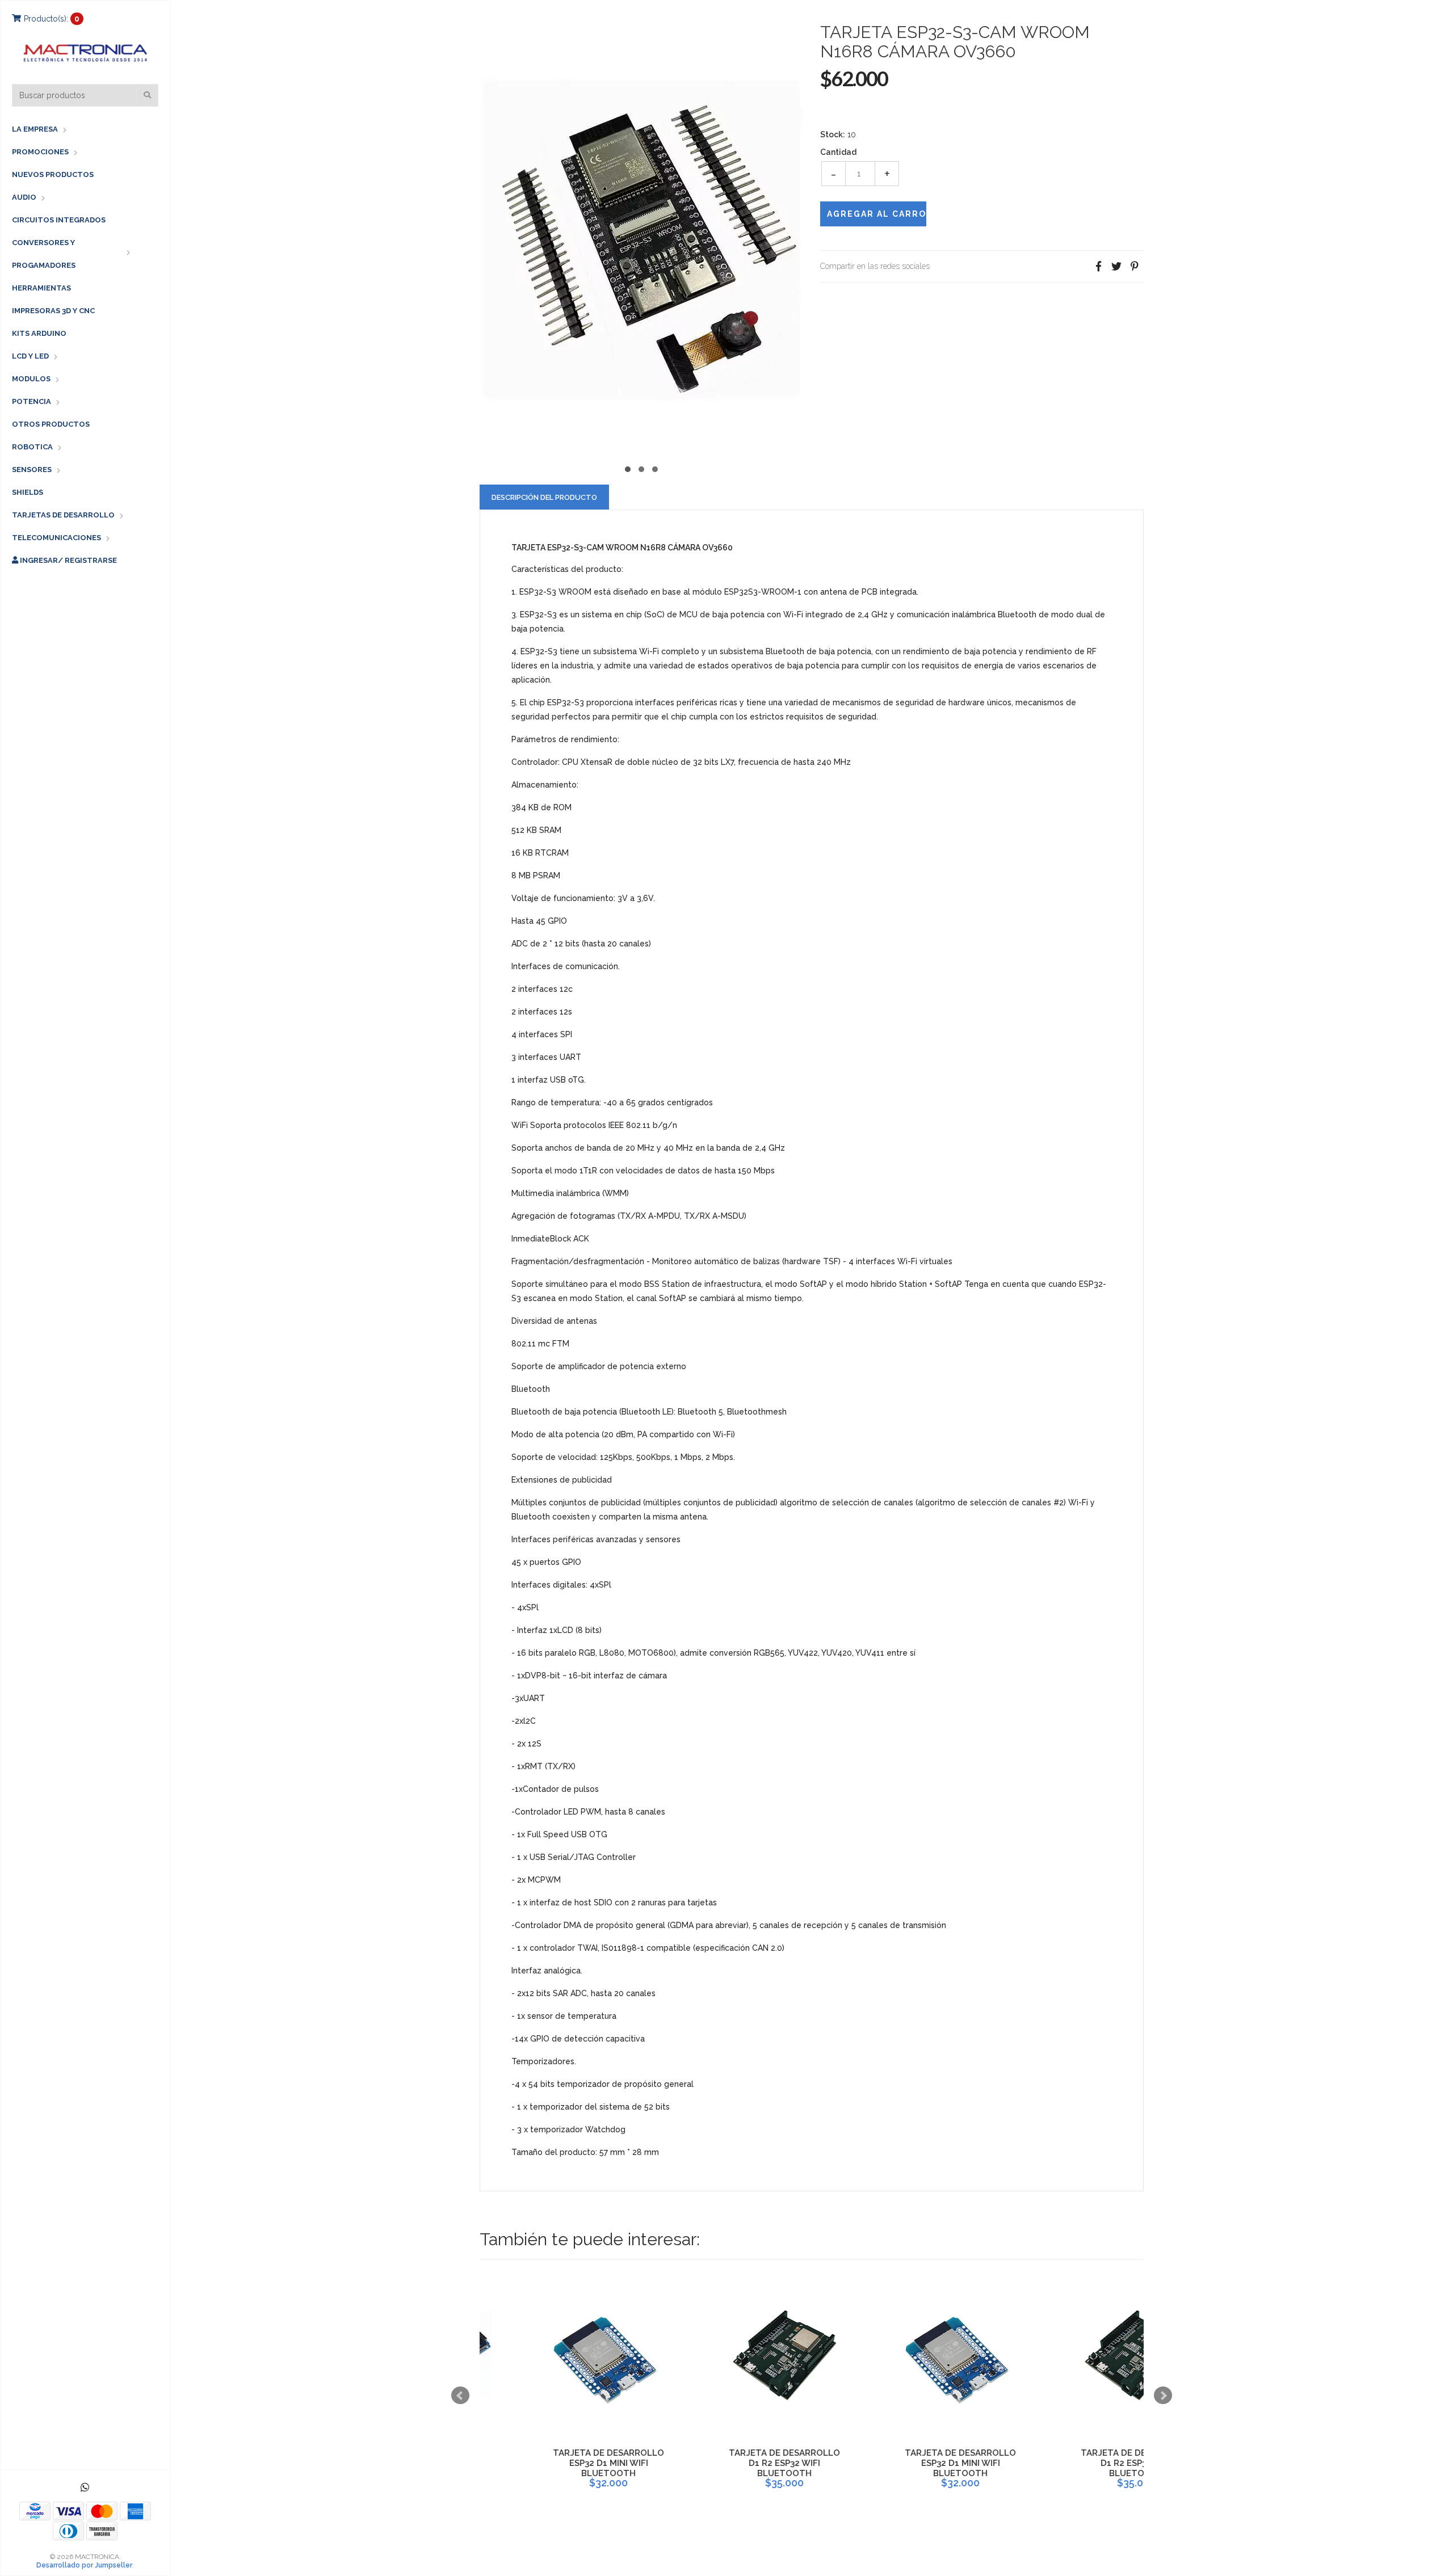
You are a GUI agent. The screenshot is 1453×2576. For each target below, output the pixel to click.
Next (1163, 2396)
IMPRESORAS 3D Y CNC (53, 311)
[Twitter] (1116, 266)
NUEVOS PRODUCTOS (53, 174)
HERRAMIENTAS (41, 288)
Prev (460, 2396)
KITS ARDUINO (39, 333)
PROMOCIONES (40, 152)
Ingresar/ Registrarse (68, 560)
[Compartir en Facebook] (1098, 266)
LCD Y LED (30, 356)
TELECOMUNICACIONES (56, 538)
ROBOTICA (32, 447)
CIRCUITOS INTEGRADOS (59, 220)
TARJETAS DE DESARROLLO (63, 515)
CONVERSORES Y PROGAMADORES (44, 254)
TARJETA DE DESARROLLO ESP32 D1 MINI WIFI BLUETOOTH (559, 2463)
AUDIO (24, 197)
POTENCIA (32, 401)
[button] (628, 468)
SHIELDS (28, 492)
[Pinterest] (1135, 266)
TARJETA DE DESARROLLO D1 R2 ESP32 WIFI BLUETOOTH (735, 2463)
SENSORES (32, 470)
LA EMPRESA (35, 129)
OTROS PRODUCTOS (51, 424)
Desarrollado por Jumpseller (84, 2565)
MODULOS (31, 379)
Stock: (833, 134)
